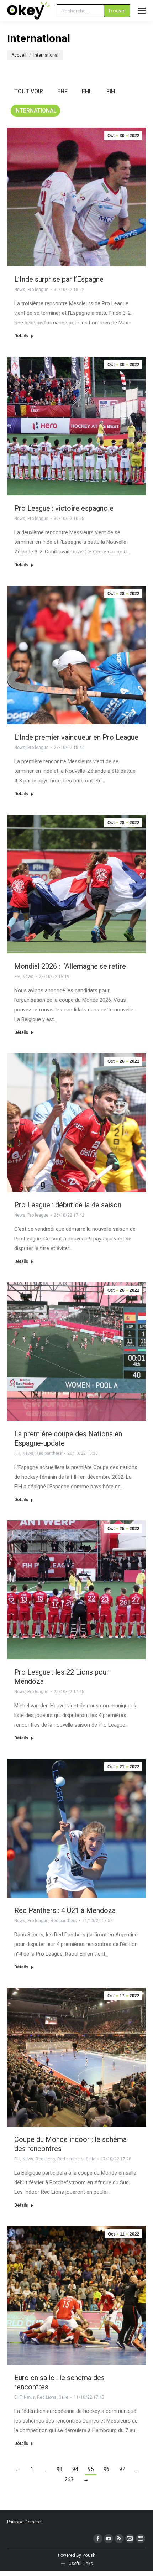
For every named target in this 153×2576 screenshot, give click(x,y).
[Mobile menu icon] (142, 11)
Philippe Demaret (25, 2522)
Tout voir (29, 91)
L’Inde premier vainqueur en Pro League (76, 737)
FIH (111, 91)
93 (59, 2469)
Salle (91, 2159)
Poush (89, 2555)
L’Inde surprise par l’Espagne (59, 279)
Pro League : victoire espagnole (64, 508)
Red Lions (45, 2159)
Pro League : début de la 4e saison (68, 1205)
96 (106, 2469)
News (20, 290)
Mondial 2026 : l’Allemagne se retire (70, 966)
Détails (21, 336)
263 (69, 2479)
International (35, 111)
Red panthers (49, 1453)
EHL (87, 91)
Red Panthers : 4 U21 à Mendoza (65, 1910)
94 (75, 2469)
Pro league (38, 290)
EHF (62, 91)
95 (91, 2469)
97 (122, 2469)
